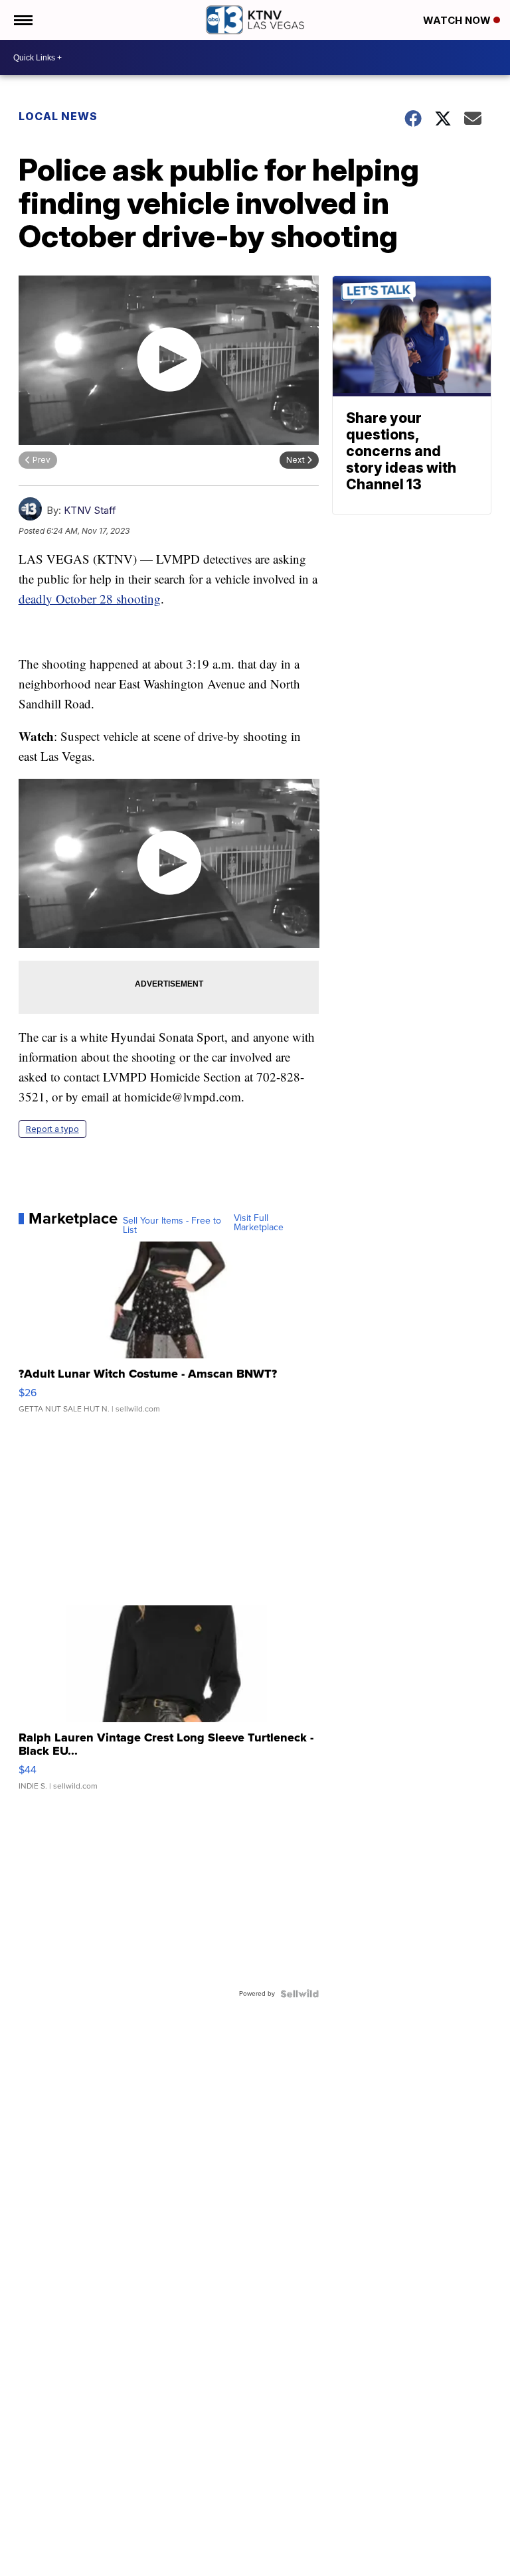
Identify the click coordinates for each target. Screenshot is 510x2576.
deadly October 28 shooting (90, 599)
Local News (58, 116)
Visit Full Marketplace (259, 1223)
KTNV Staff (90, 510)
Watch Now (458, 20)
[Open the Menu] (22, 20)
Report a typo (52, 1129)
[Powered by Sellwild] (299, 1994)
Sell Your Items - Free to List (172, 1226)
